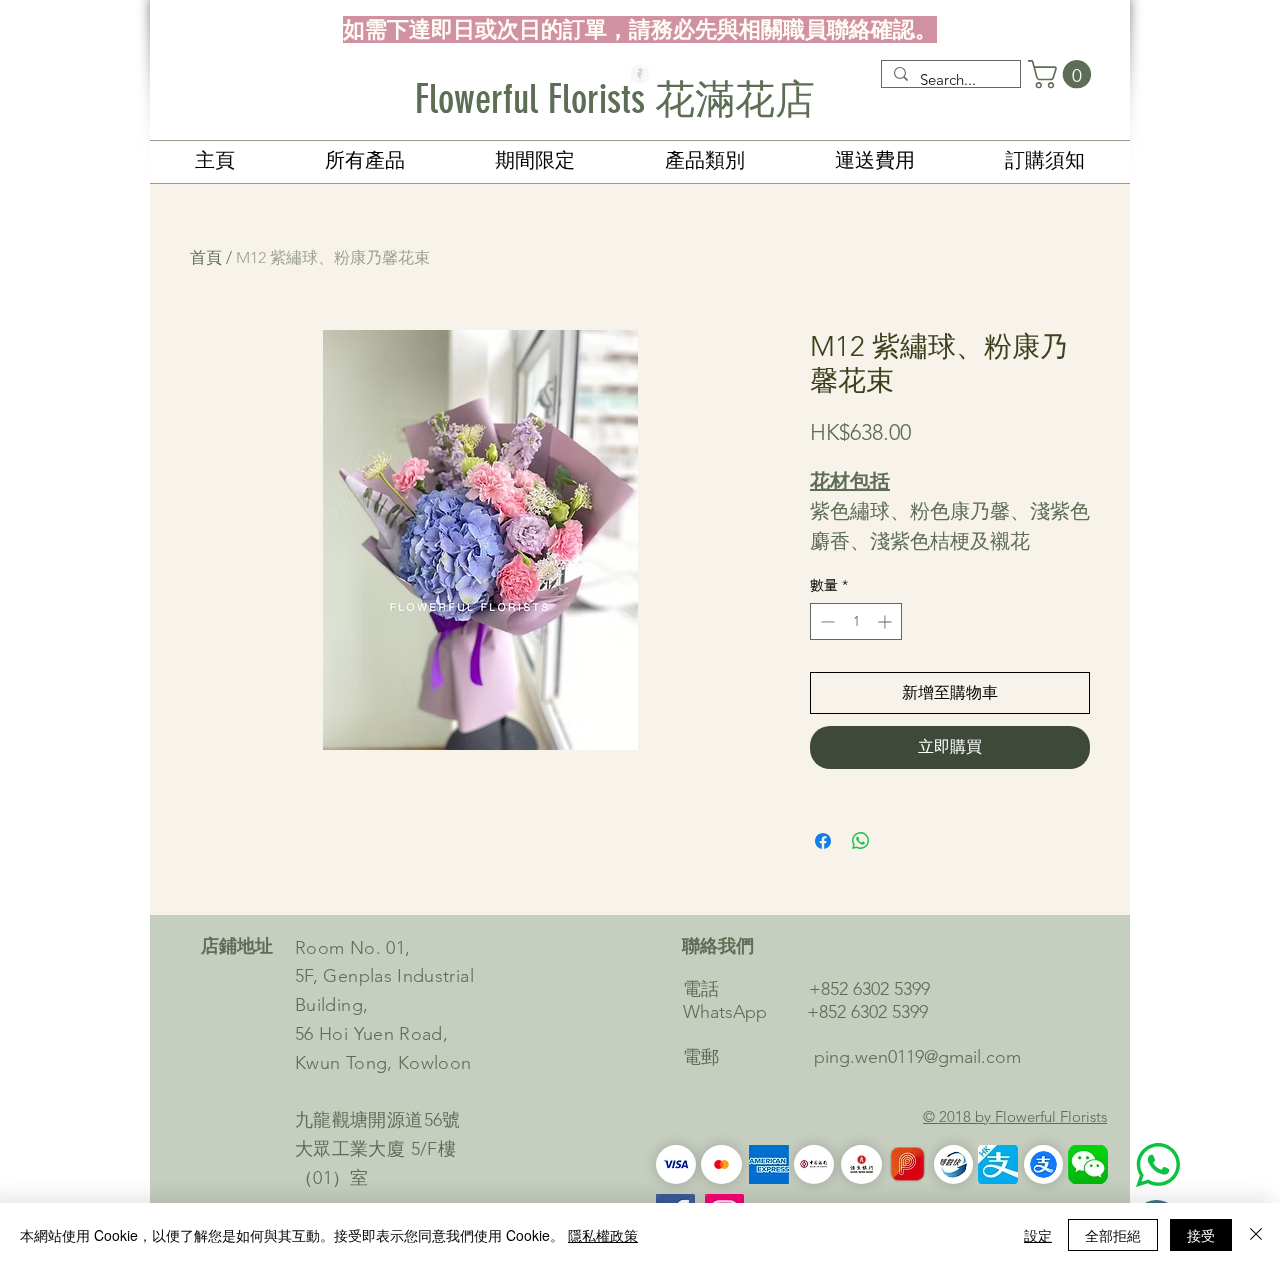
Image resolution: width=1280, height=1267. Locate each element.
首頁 (206, 257)
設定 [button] (1038, 1235)
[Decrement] (825, 621)
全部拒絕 (1113, 1235)
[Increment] (886, 621)
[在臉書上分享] (823, 841)
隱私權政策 (603, 1235)
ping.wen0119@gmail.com (917, 1057)
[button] (1063, 74)
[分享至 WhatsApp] (861, 841)
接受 (1201, 1235)
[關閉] (1256, 1235)
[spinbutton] (856, 621)
